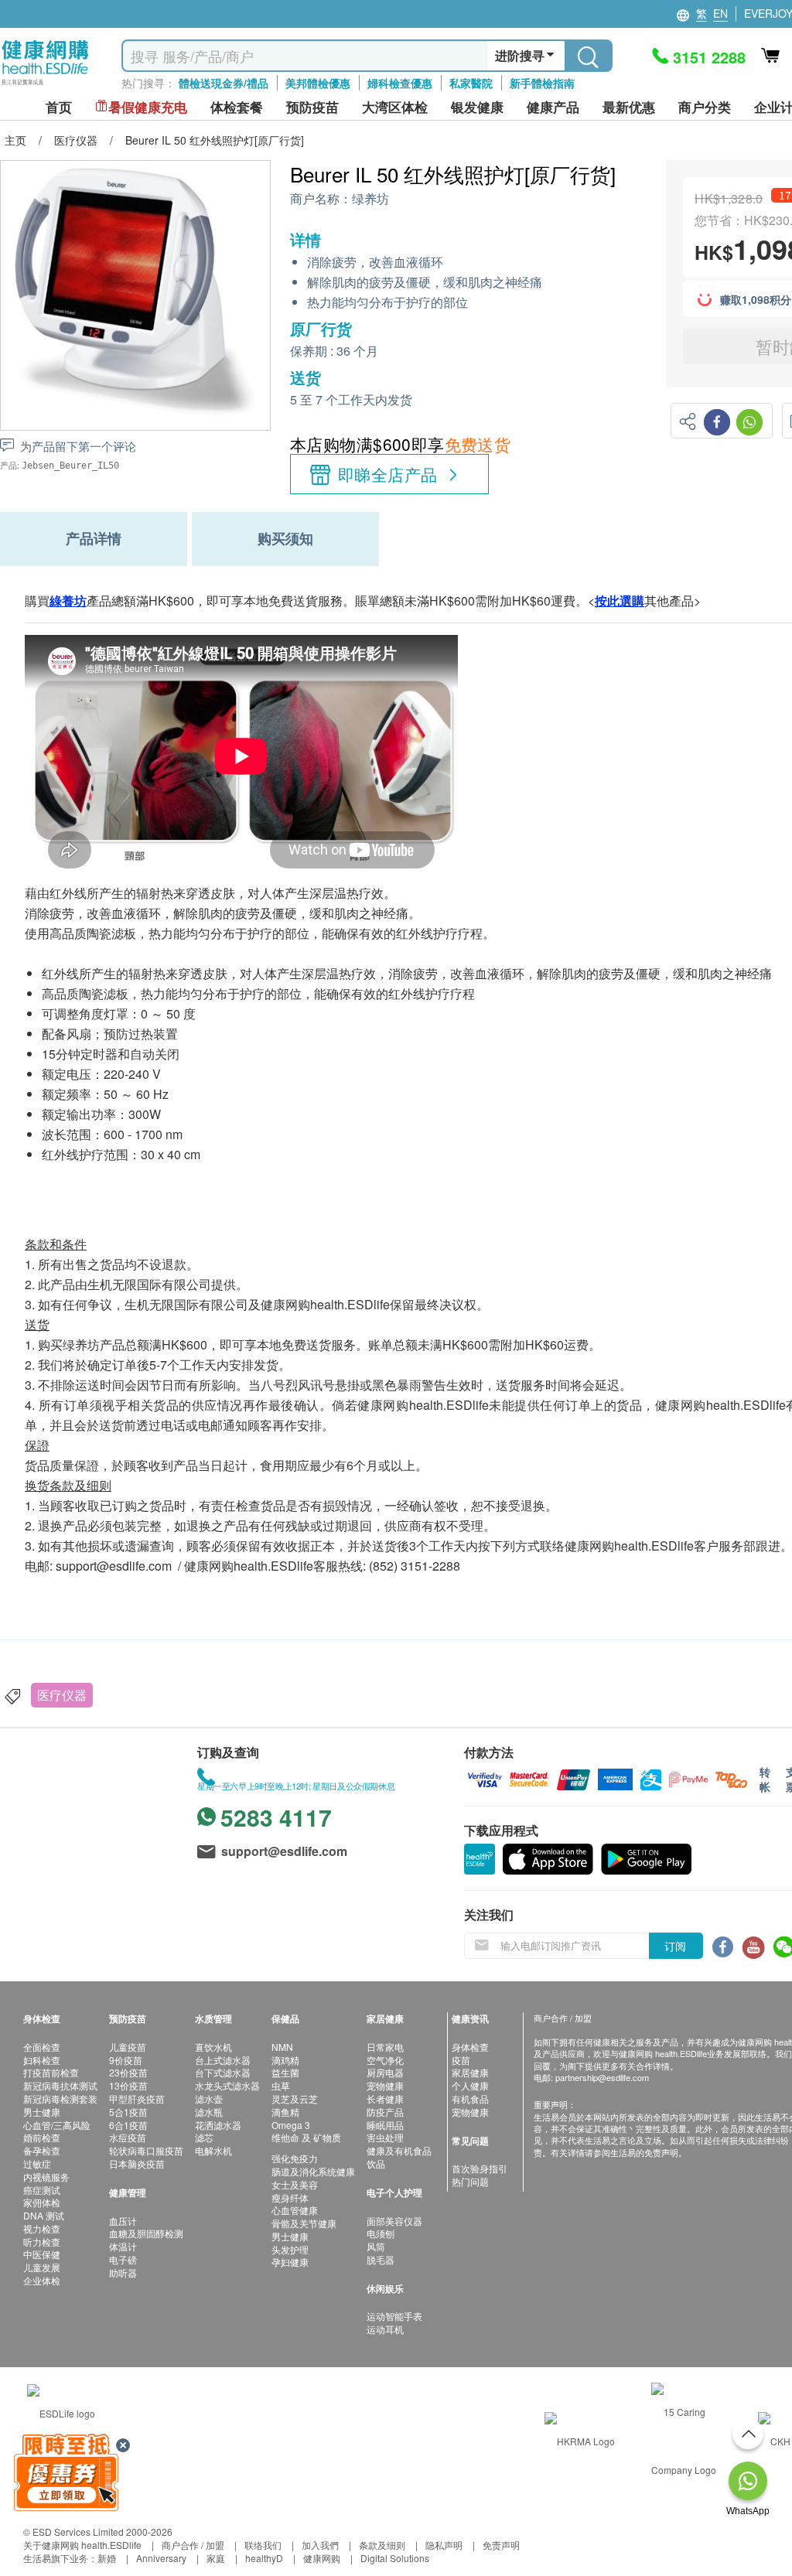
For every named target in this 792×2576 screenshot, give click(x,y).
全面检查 (42, 2047)
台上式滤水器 (223, 2060)
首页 (59, 107)
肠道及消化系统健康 (313, 2171)
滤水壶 (209, 2098)
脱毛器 (381, 2259)
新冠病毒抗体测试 (60, 2085)
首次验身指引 (480, 2168)
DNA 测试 (44, 2215)
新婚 (107, 2558)
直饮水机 (213, 2047)
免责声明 (501, 2545)
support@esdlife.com (114, 1566)
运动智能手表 (394, 2316)
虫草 (281, 2085)
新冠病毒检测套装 (60, 2098)
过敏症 (37, 2163)
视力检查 (42, 2228)
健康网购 (322, 2558)
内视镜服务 (46, 2177)
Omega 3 (291, 2125)
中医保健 (42, 2254)
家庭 (216, 2558)
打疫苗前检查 (51, 2072)
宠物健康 (385, 2085)
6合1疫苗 (128, 2125)
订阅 (675, 1946)
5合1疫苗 (128, 2112)
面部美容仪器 (394, 2221)
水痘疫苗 (128, 2137)
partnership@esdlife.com (602, 2077)
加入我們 (320, 2545)
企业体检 (42, 2280)
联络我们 (263, 2545)
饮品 (376, 2163)
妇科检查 (42, 2060)
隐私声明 (444, 2545)
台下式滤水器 (223, 2072)
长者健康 (385, 2098)
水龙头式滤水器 (227, 2085)
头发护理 (290, 2249)
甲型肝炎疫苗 (137, 2098)
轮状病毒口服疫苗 (146, 2150)
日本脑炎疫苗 (137, 2163)
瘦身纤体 (290, 2197)
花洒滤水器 (218, 2125)
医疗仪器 (62, 1695)
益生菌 (285, 2072)
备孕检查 (42, 2150)
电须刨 (381, 2233)
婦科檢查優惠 (400, 83)
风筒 (376, 2246)
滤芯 (204, 2137)
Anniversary (161, 2558)
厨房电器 (385, 2072)
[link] (61, 2412)
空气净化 (385, 2060)
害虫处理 (385, 2137)
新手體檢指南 (542, 83)
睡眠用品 (385, 2125)
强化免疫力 (295, 2158)
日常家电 (385, 2047)
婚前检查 (42, 2137)
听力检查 (42, 2242)
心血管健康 (295, 2210)
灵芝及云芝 (295, 2098)
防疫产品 (385, 2112)
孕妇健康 (290, 2262)
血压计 (123, 2221)
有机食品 (470, 2098)
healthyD (264, 2558)
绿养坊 (370, 199)
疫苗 (461, 2060)
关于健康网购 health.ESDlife (82, 2545)
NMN (282, 2047)
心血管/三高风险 (57, 2125)
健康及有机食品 (399, 2150)
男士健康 (42, 2112)
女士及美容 (295, 2184)
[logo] (45, 85)
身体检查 (470, 2047)
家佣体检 (42, 2202)
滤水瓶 (209, 2112)
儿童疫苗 (128, 2047)
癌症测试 (42, 2190)
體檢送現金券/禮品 (224, 83)
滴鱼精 (285, 2112)
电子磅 (123, 2259)
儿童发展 (42, 2267)
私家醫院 (471, 83)
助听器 (123, 2272)
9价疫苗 (126, 2060)
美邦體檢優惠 (318, 83)
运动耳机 (385, 2329)
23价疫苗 (128, 2072)
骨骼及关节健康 (304, 2223)
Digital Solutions (395, 2558)
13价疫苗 (128, 2085)
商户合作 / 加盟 (193, 2545)
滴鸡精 (285, 2060)
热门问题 (470, 2181)
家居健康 (470, 2072)
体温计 (123, 2246)
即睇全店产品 (388, 474)
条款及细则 (382, 2545)
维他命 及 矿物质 (306, 2137)
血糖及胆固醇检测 (146, 2233)
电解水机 (213, 2150)
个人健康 (470, 2085)
